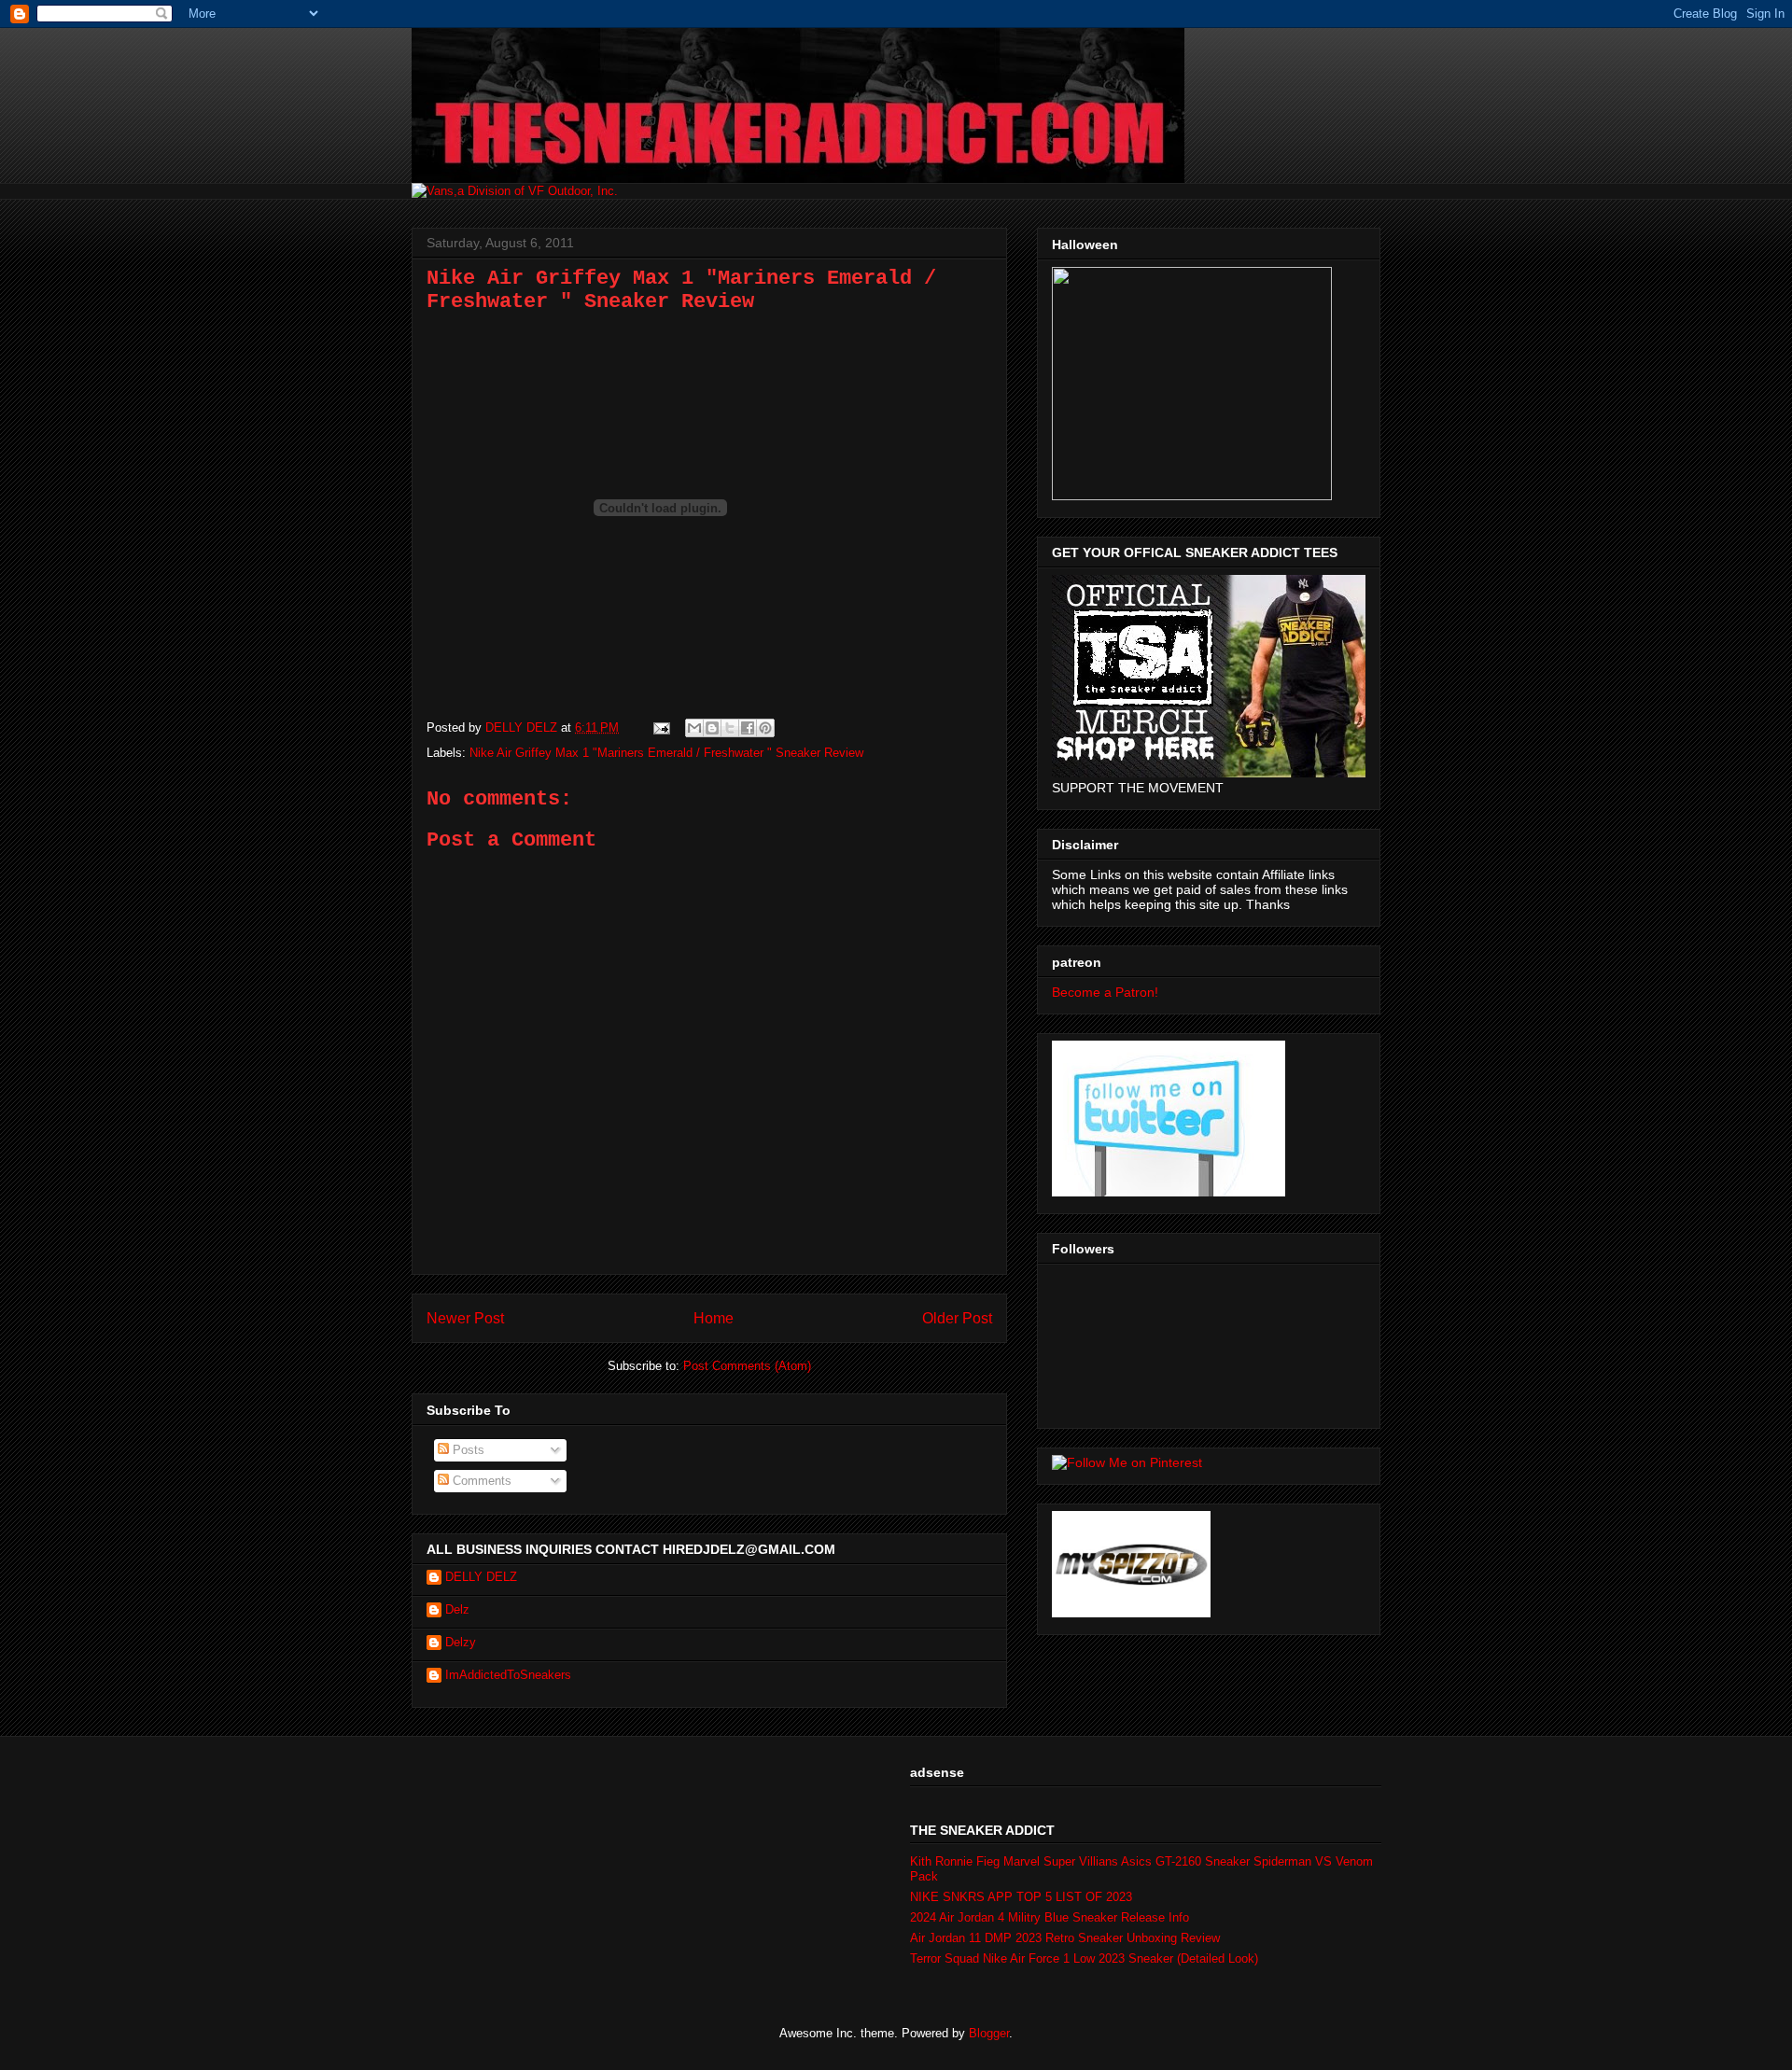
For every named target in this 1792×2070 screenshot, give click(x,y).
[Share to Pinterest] (765, 728)
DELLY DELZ (481, 1577)
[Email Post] (660, 727)
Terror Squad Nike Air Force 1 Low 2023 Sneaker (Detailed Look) (1084, 1958)
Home (714, 1318)
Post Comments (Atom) (747, 1366)
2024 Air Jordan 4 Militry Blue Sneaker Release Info (1050, 1917)
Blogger (989, 2033)
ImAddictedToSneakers (508, 1675)
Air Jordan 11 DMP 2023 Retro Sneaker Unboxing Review (1065, 1938)
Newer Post (465, 1318)
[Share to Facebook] (748, 728)
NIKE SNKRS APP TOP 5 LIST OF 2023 (1021, 1897)
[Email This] (694, 728)
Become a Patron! (1105, 992)
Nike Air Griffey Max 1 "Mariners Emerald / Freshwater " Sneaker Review (666, 753)
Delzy (461, 1642)
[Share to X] (730, 728)
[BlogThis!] (712, 728)
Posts (467, 1450)
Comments (480, 1481)
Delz (457, 1609)
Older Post (957, 1318)
